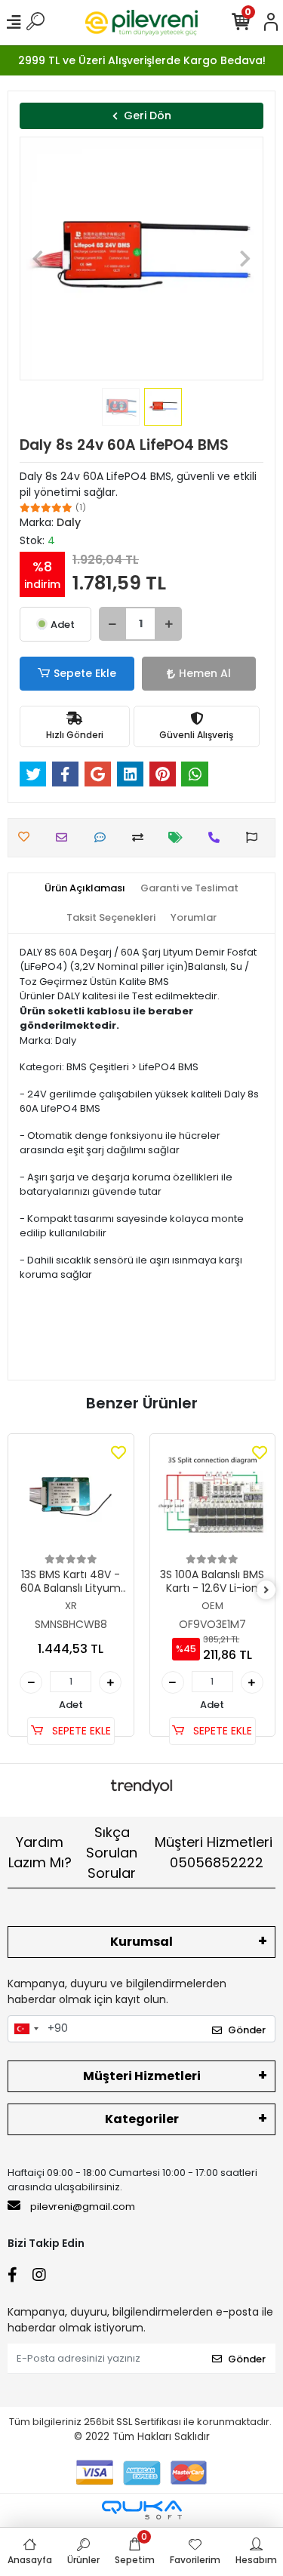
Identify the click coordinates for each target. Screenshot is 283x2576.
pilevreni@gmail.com (83, 2207)
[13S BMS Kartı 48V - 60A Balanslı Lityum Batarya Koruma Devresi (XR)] (71, 1497)
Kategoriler (142, 2119)
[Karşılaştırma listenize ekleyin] (141, 837)
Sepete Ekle (85, 673)
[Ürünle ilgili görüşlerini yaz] (104, 837)
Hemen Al (205, 673)
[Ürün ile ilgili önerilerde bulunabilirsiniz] (255, 837)
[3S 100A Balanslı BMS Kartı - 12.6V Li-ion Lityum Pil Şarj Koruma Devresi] (213, 1497)
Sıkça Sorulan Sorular (112, 1853)
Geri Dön (148, 115)
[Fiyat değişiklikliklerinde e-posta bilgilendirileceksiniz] (179, 837)
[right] (266, 1591)
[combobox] (26, 2029)
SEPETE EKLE (80, 1731)
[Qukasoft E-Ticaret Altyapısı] (142, 2510)
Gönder (247, 2030)
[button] (38, 259)
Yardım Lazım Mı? (40, 1852)
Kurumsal (141, 1942)
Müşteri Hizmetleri (214, 1852)
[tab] (85, 888)
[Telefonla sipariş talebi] (218, 837)
